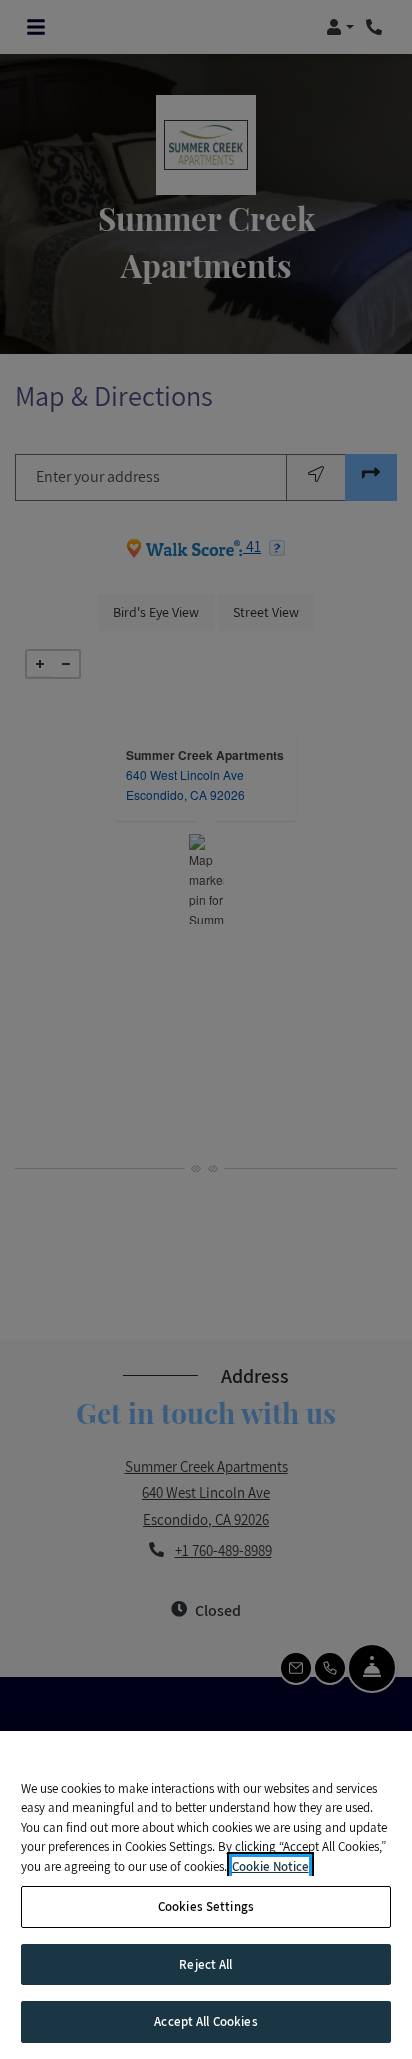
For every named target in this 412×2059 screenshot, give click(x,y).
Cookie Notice (270, 1866)
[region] (206, 1895)
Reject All (205, 1964)
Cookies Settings (206, 1906)
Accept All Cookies (205, 2021)
